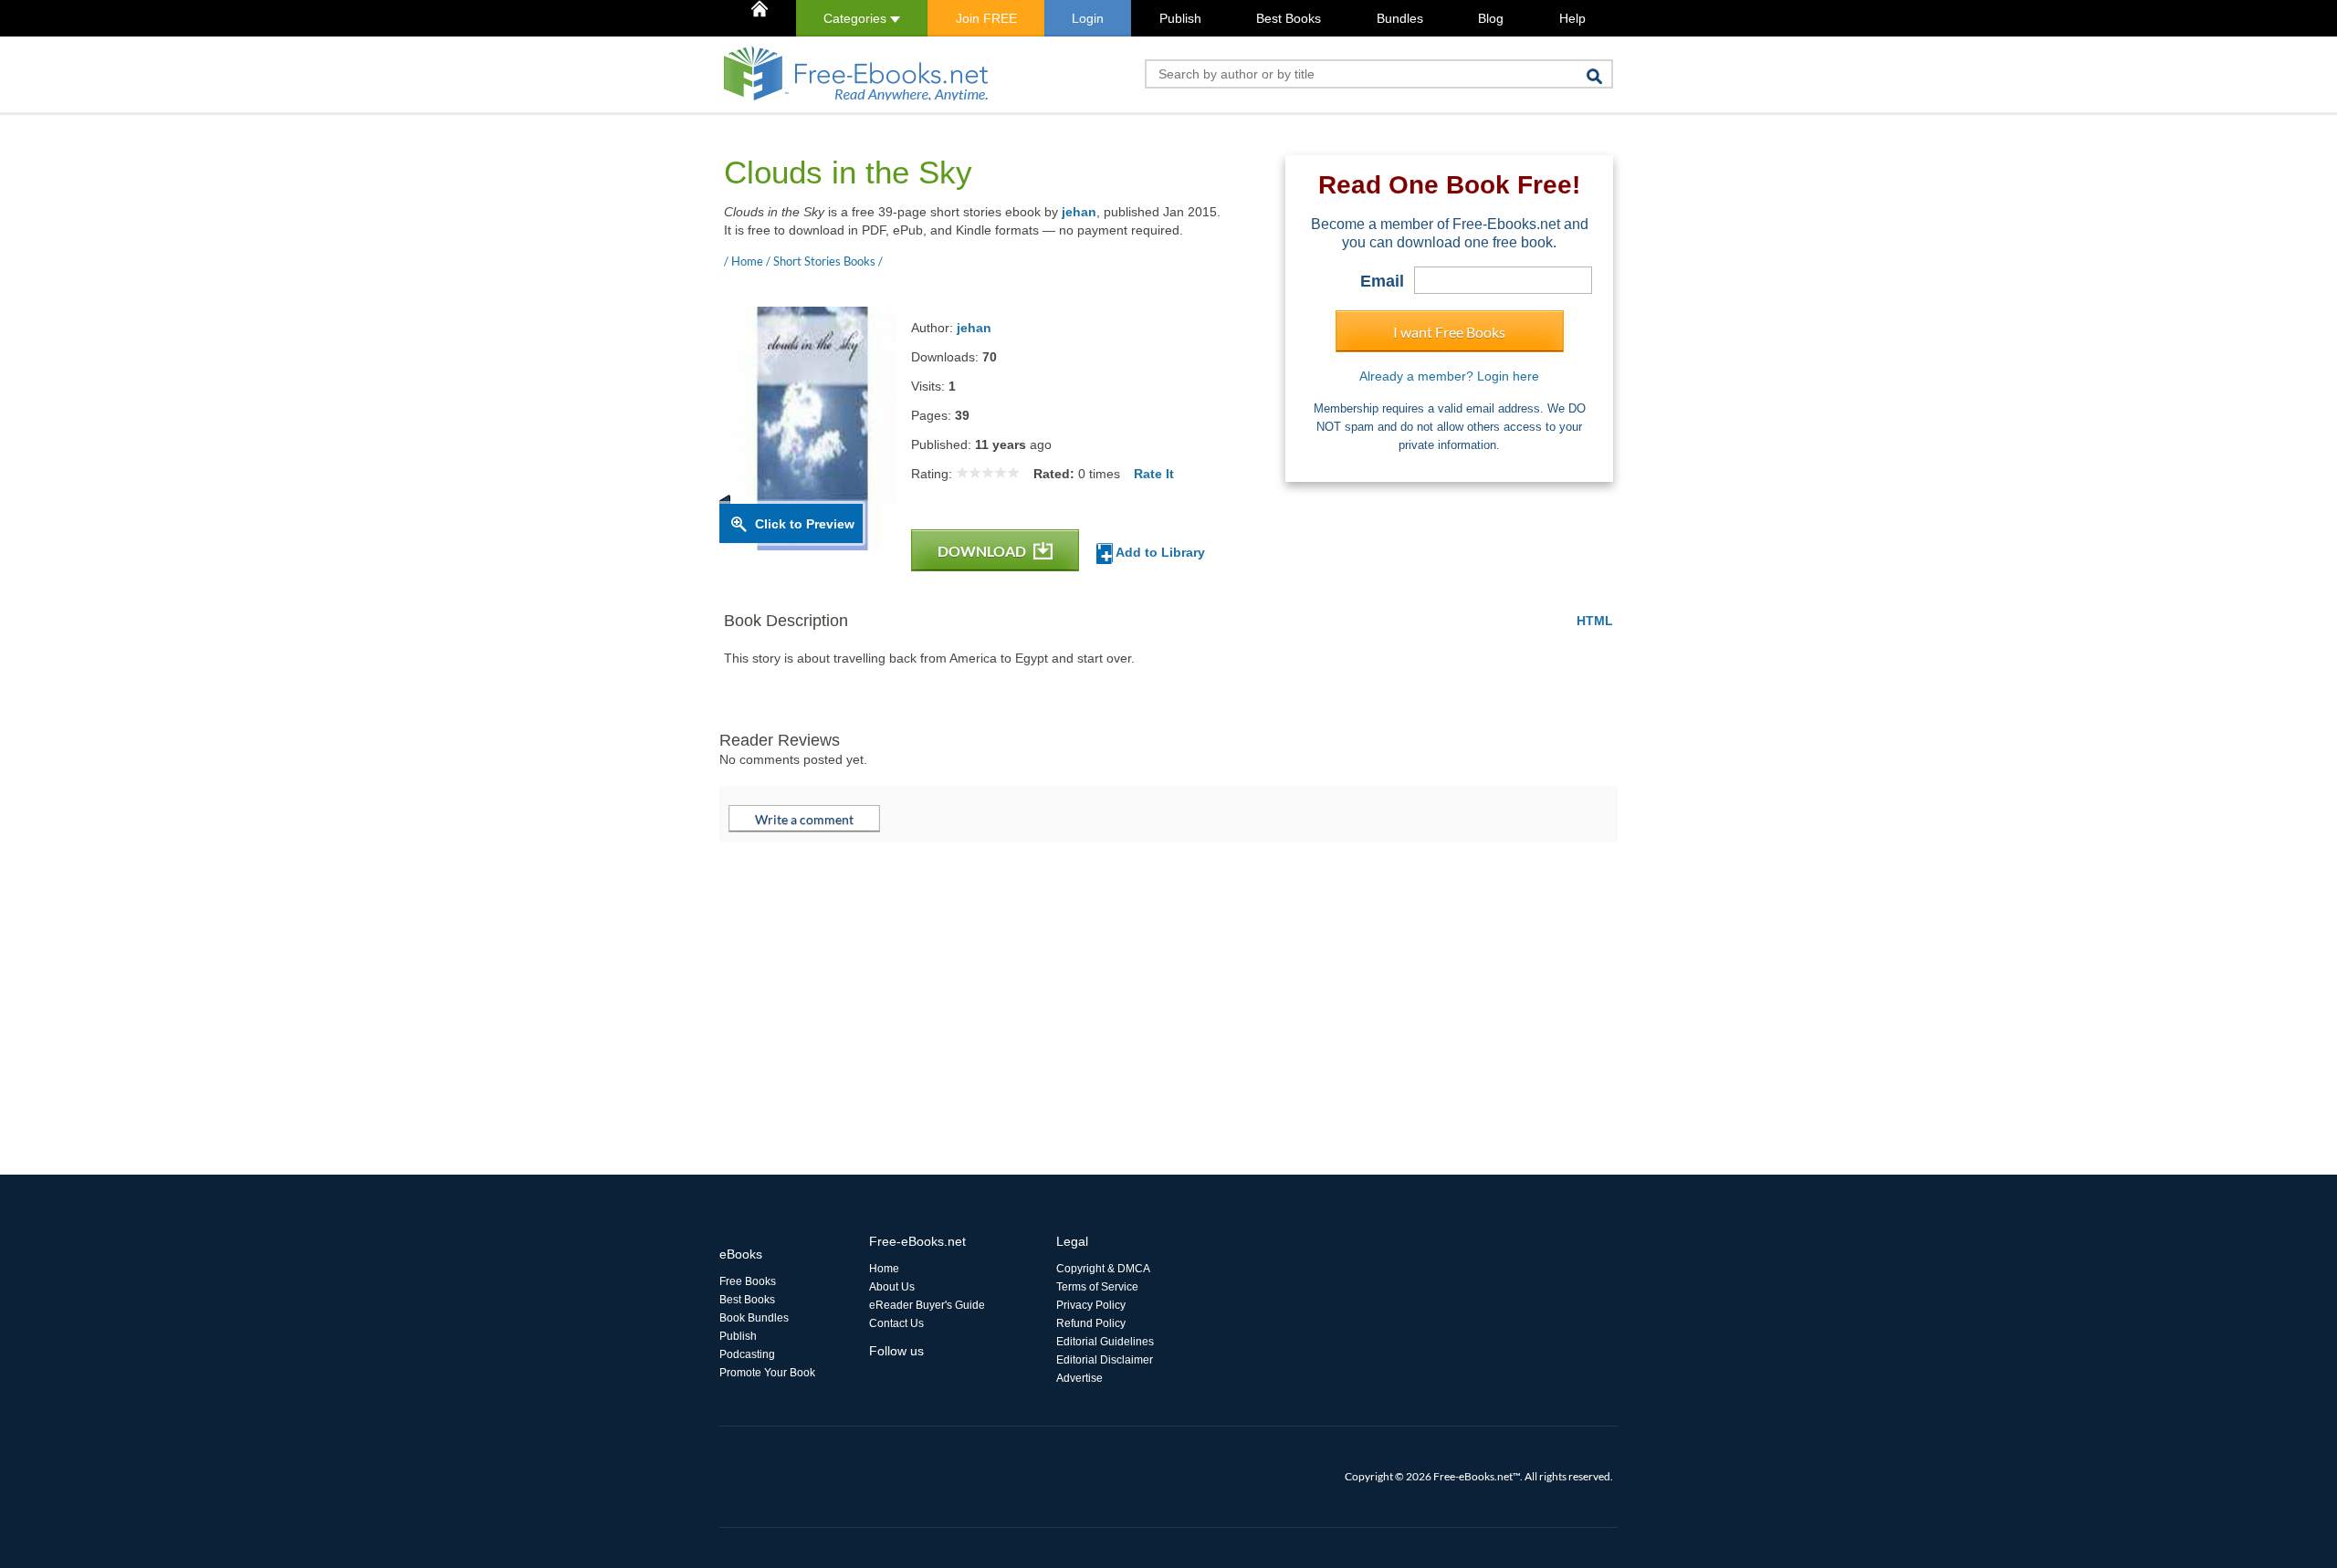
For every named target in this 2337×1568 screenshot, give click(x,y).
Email (1382, 281)
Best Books (1289, 18)
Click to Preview (805, 524)
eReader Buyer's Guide (927, 1305)
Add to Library (1159, 552)
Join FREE (986, 18)
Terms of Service (1097, 1287)
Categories (857, 18)
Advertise (1079, 1378)
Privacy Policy (1091, 1305)
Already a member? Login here (1449, 376)
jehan (1079, 212)
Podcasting (747, 1354)
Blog (1491, 18)
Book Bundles (754, 1318)
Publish (1180, 18)
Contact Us (896, 1323)
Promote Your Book (767, 1373)
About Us (892, 1287)
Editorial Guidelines (1105, 1342)
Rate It (1154, 474)
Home (884, 1269)
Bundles (1400, 18)
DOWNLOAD (983, 551)
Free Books (748, 1281)
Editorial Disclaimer (1105, 1360)
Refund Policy (1091, 1323)
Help (1572, 18)
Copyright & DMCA (1103, 1269)
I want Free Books (1449, 332)
